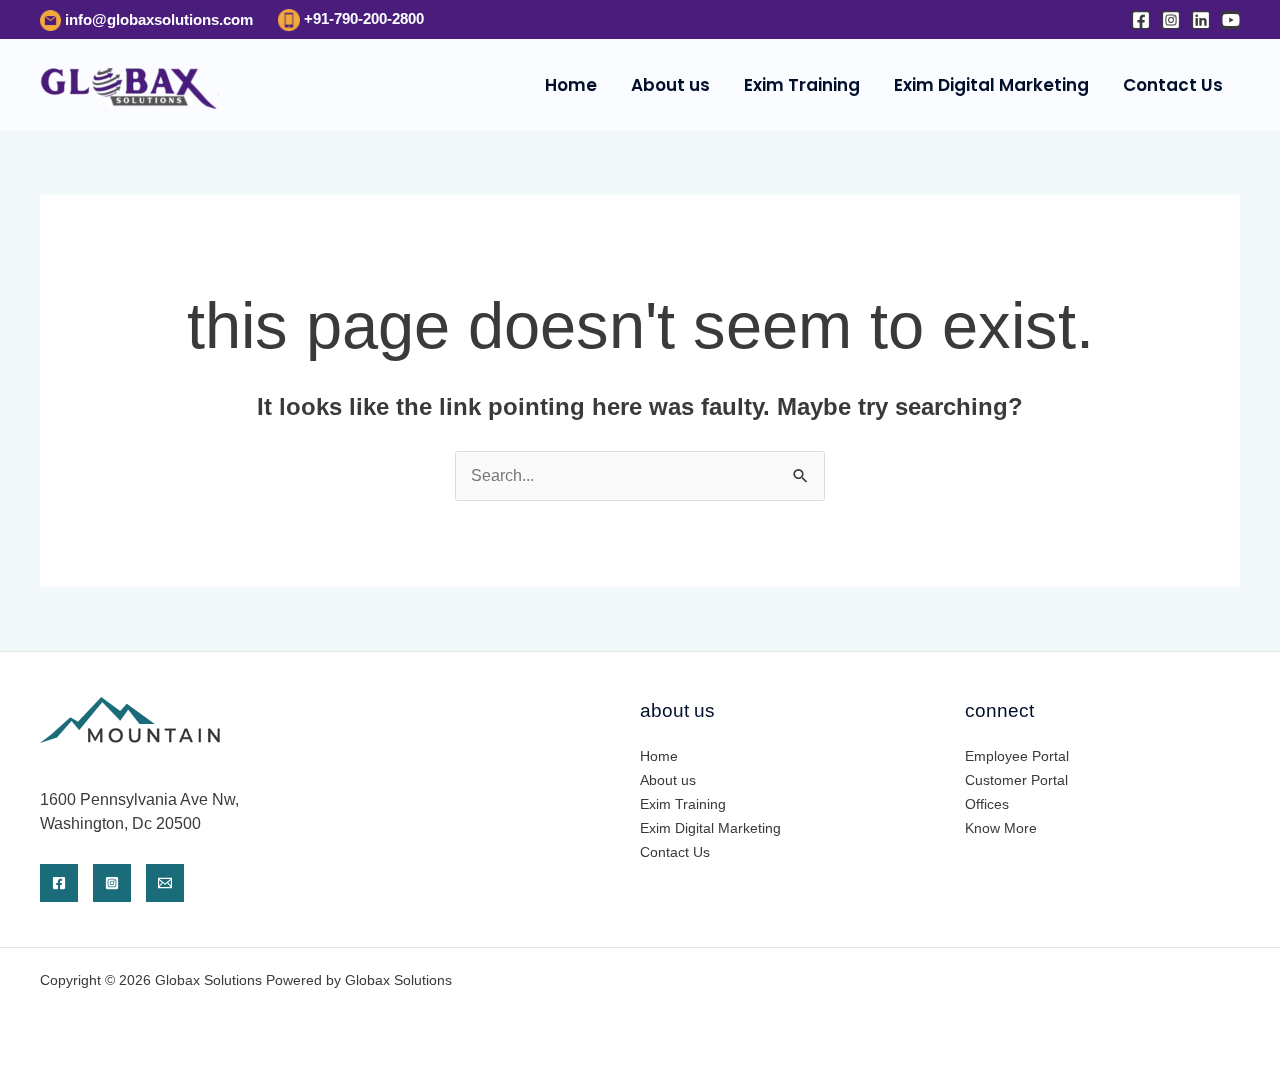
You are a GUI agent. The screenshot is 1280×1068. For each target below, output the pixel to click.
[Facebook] (1141, 20)
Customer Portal (1016, 780)
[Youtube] (1231, 20)
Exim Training (802, 85)
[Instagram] (1171, 20)
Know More (1001, 828)
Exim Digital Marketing (991, 85)
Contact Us (1173, 85)
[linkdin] (1201, 20)
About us (670, 85)
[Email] (165, 883)
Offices (987, 804)
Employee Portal (1017, 756)
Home (571, 85)
